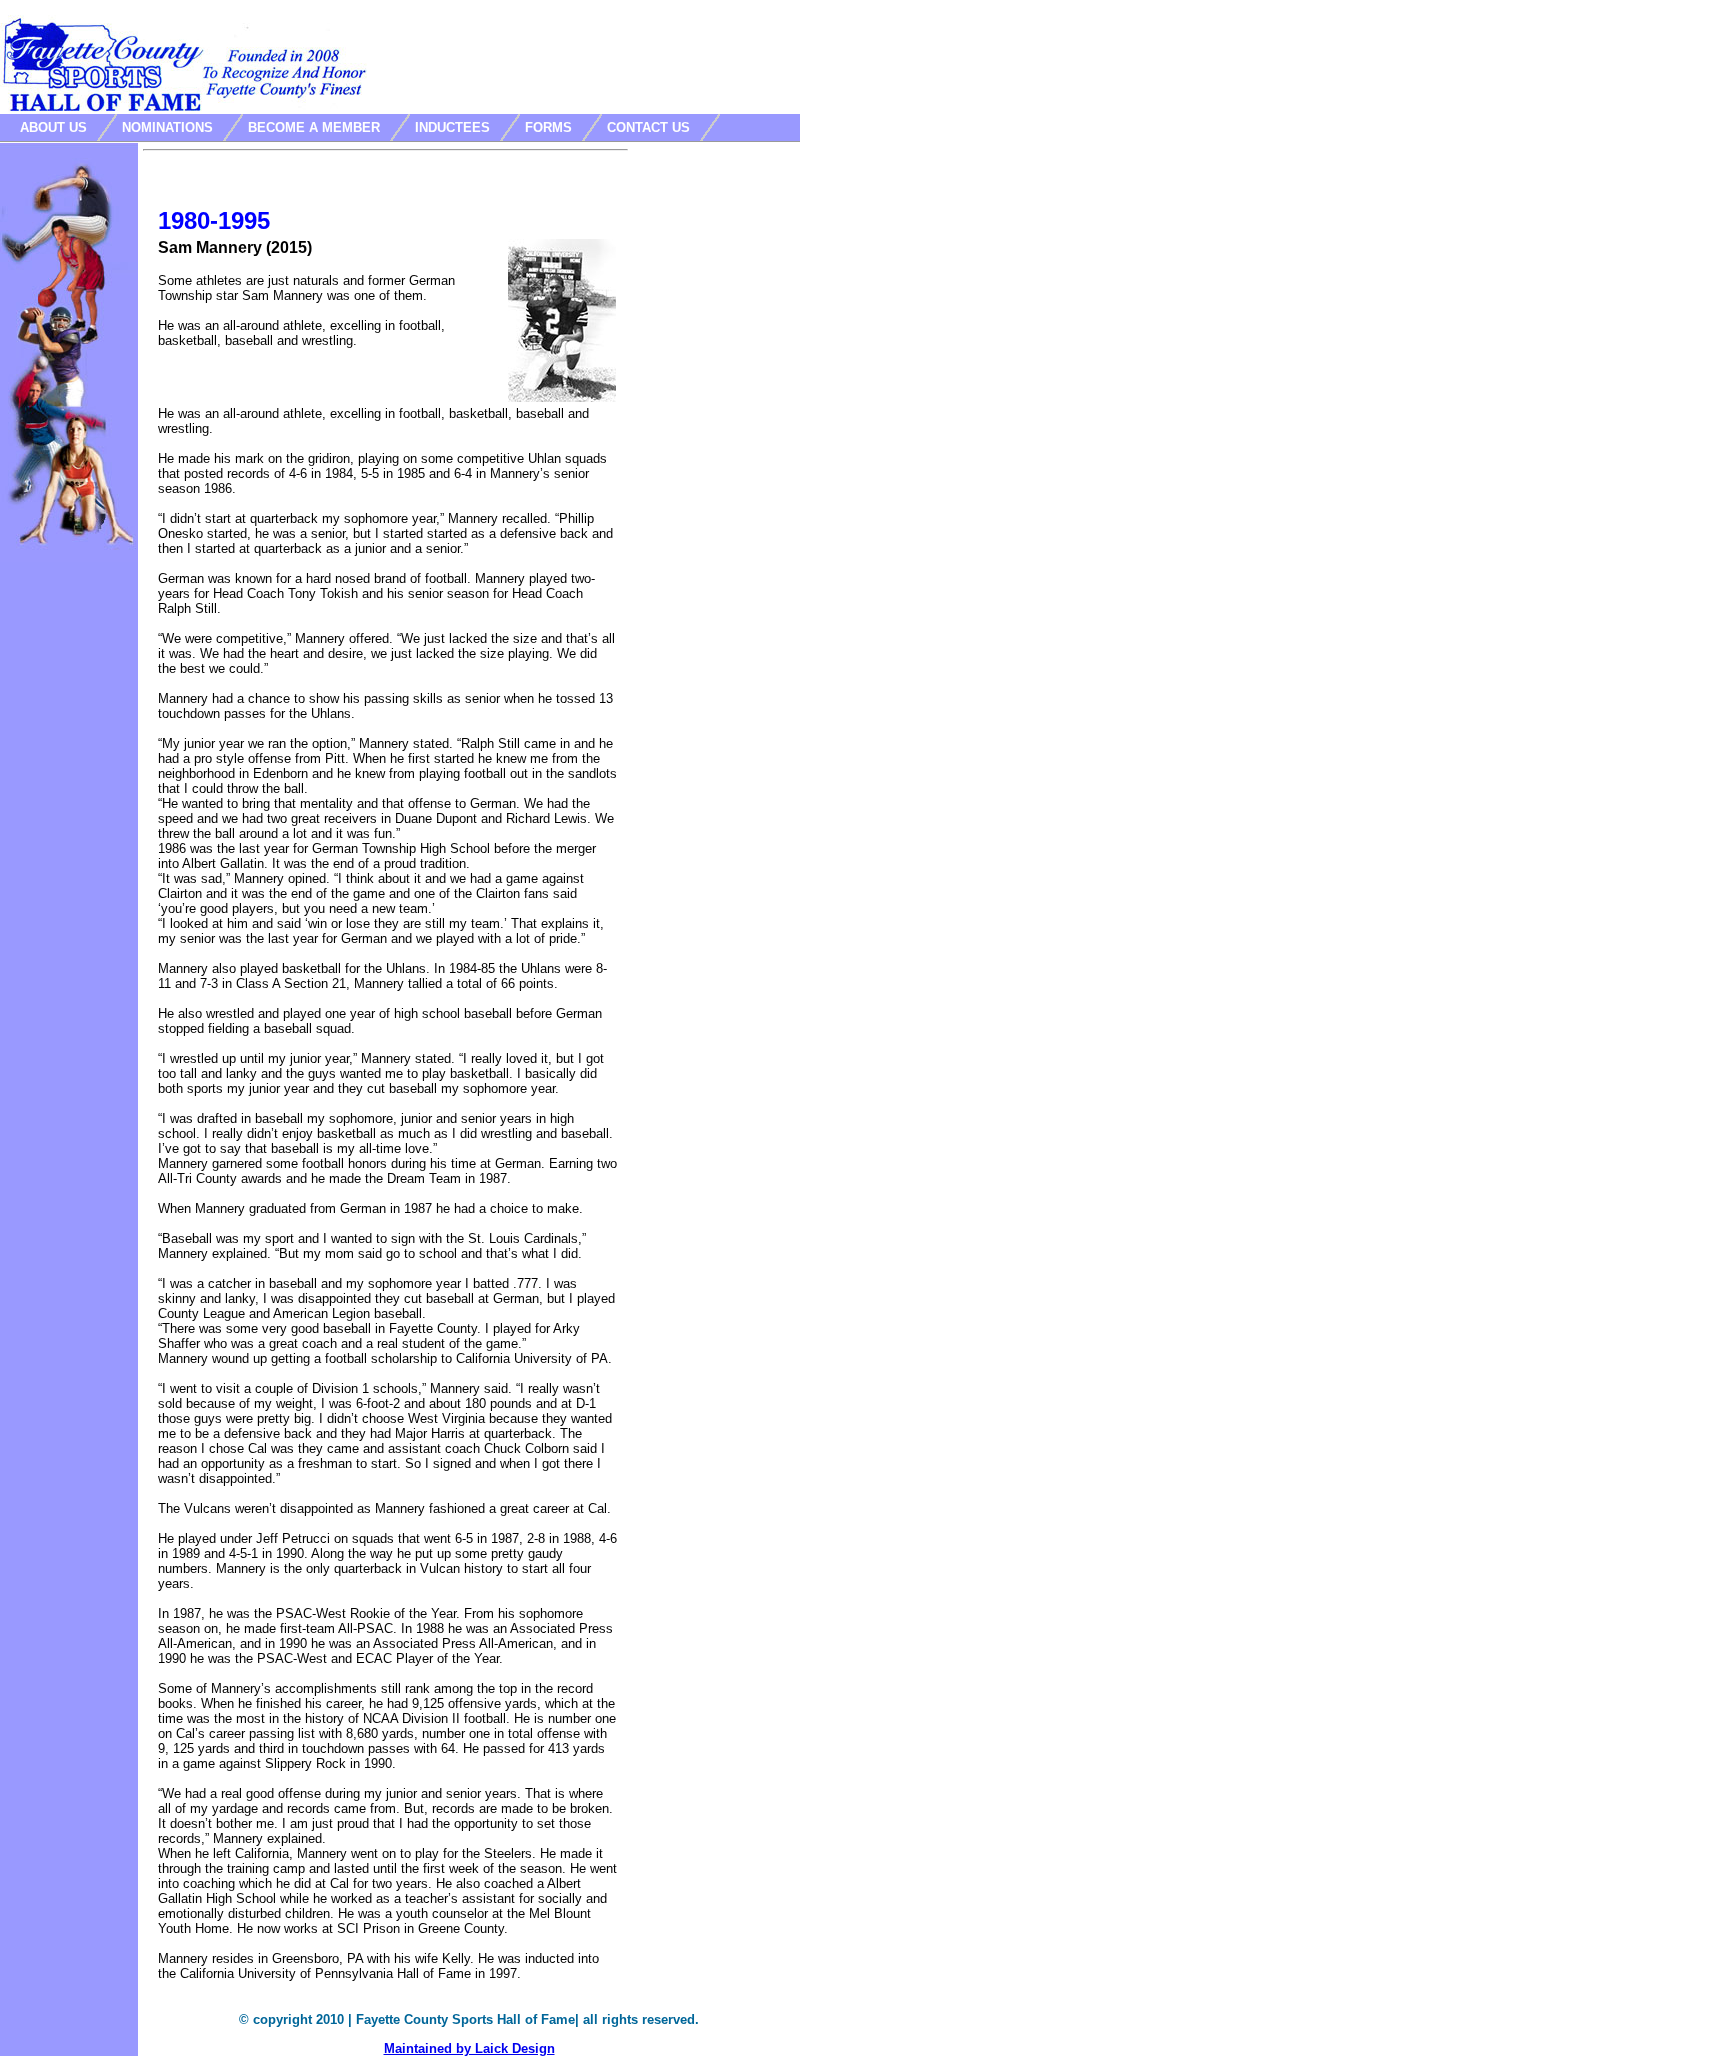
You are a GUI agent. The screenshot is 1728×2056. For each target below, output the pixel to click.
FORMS (548, 127)
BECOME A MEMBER (314, 127)
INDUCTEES (452, 127)
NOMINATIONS (167, 127)
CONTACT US (648, 127)
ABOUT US (53, 127)
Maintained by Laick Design (469, 2048)
